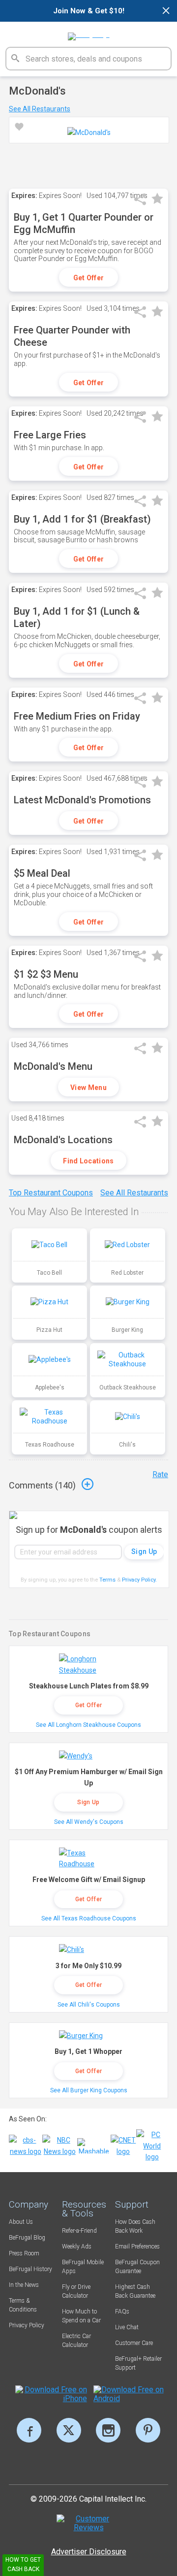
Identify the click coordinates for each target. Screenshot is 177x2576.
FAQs (122, 2312)
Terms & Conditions (23, 2305)
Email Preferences (137, 2246)
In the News (24, 2285)
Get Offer (89, 278)
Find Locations (88, 1161)
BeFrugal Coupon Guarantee (137, 2267)
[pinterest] (148, 2430)
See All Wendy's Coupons (89, 1822)
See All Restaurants (40, 109)
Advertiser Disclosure (89, 2552)
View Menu (88, 1088)
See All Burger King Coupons (89, 2090)
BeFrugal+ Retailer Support (138, 2363)
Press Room (24, 2253)
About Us (21, 2222)
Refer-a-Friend (79, 2231)
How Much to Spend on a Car (81, 2316)
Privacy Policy (139, 1580)
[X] (69, 2430)
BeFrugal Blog (27, 2238)
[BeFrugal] (89, 33)
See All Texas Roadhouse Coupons (89, 1918)
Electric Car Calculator (76, 2341)
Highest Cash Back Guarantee (135, 2291)
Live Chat (127, 2327)
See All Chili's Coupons (89, 2005)
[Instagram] (108, 2430)
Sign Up (88, 1802)
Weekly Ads (77, 2246)
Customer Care (134, 2343)
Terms (107, 1580)
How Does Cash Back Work (135, 2226)
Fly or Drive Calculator (76, 2291)
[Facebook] (29, 2430)
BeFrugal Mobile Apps (83, 2267)
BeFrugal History (30, 2269)
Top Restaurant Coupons (51, 1193)
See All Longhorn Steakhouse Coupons (88, 1725)
